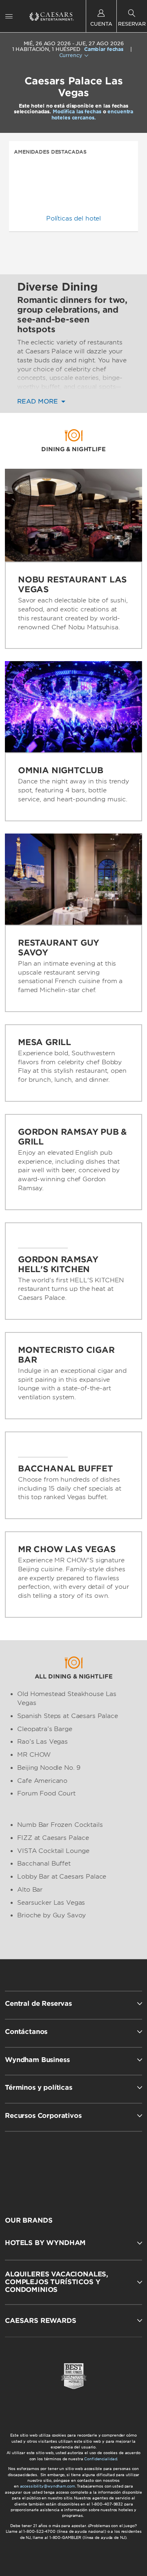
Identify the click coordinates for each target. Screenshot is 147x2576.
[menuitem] (9, 16)
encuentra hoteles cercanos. (92, 114)
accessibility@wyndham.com (48, 2486)
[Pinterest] (108, 2167)
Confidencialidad (100, 2459)
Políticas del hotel (73, 218)
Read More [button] (39, 402)
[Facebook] (40, 2167)
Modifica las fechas (77, 111)
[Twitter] (74, 2167)
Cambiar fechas (104, 49)
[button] (73, 2243)
